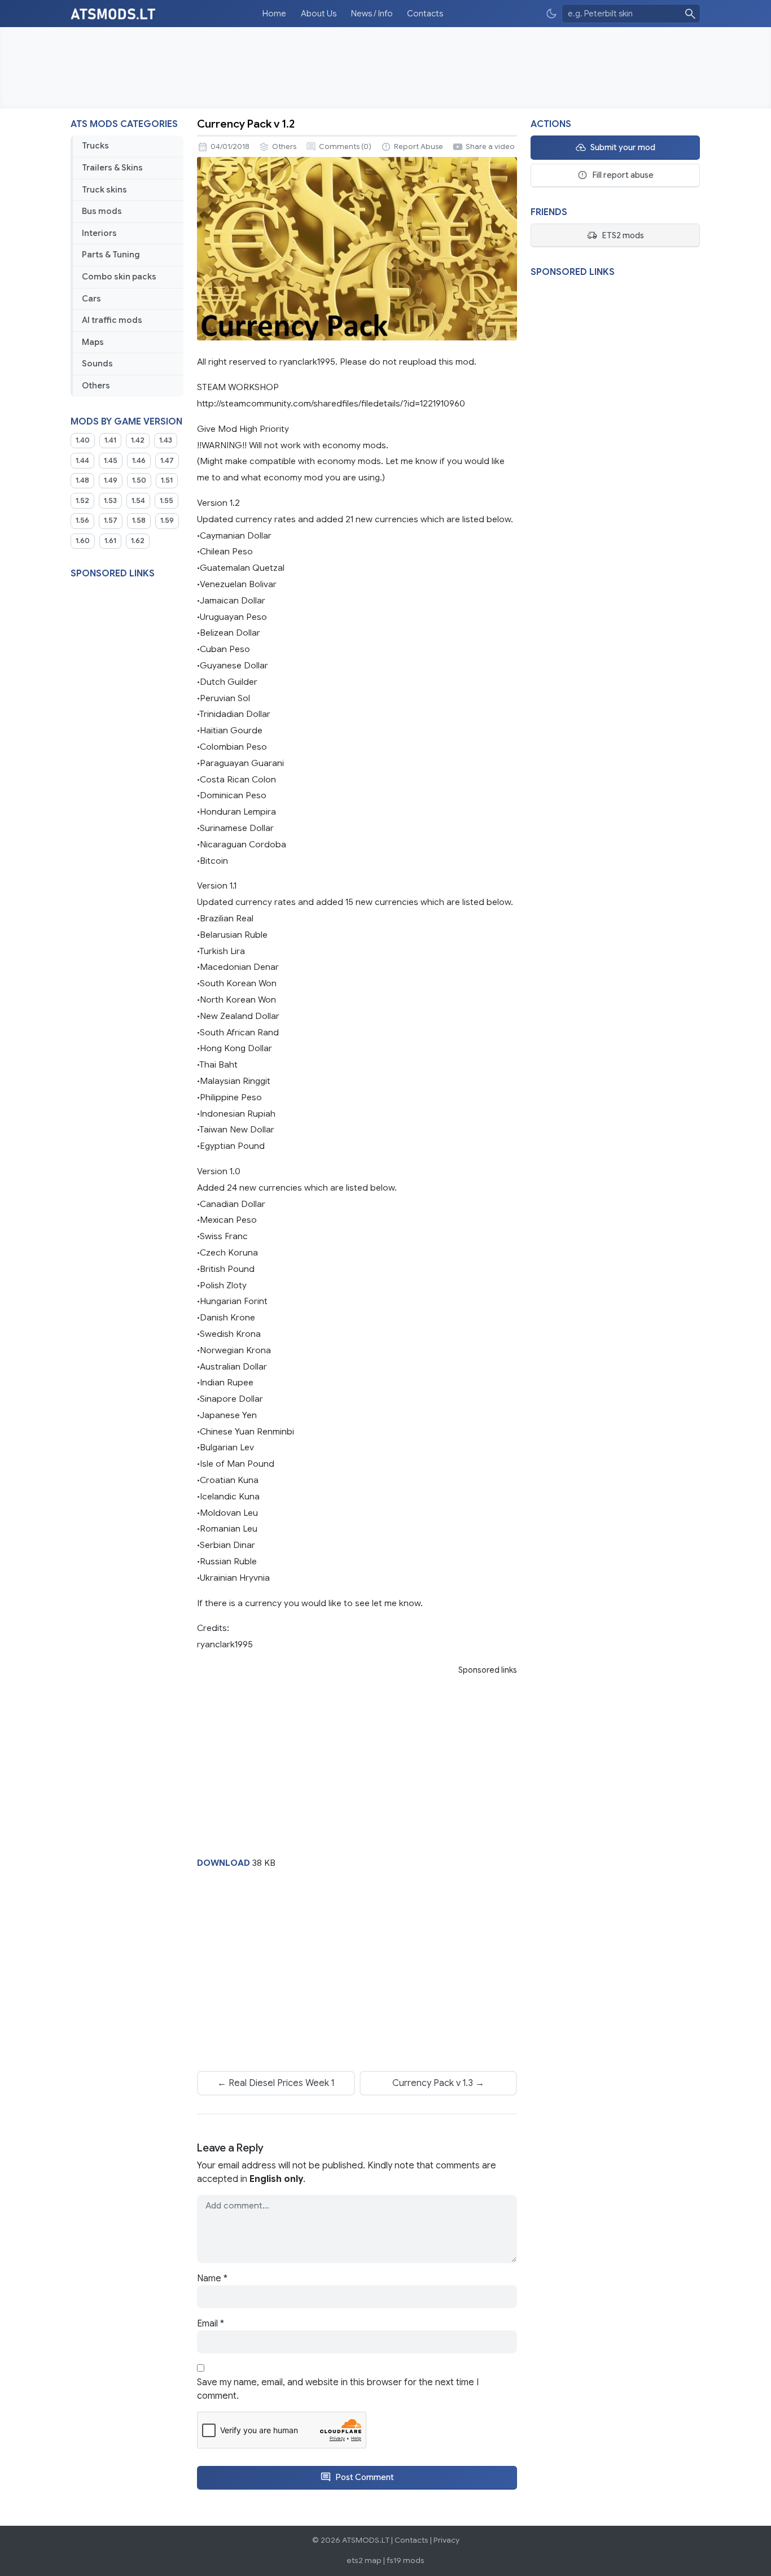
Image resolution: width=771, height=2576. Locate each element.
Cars (91, 299)
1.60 (83, 541)
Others (96, 386)
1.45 (111, 461)
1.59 (167, 521)
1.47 (167, 461)
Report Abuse (419, 147)
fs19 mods (406, 2560)
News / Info (372, 14)
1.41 (110, 440)
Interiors (99, 233)
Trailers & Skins (112, 168)
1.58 (139, 521)
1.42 (138, 440)
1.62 (138, 541)
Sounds (97, 364)
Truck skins (104, 190)
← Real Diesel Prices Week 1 (276, 2083)
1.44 (82, 461)
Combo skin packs (119, 277)
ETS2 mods (623, 235)
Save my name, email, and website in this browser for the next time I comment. (338, 2389)
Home (274, 14)
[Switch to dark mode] (551, 14)
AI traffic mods (112, 320)
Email (211, 2324)
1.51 (167, 480)
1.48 (82, 480)
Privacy (446, 2540)
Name (212, 2278)
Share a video (490, 147)
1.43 (166, 440)
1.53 (110, 501)
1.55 (167, 501)
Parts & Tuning (111, 255)
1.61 (110, 541)
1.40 (83, 440)
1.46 (139, 461)
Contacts (425, 14)
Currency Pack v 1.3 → (438, 2083)
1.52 (82, 501)
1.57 (111, 521)
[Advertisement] (385, 68)
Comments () (345, 147)
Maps (93, 342)
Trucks (95, 146)
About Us (319, 14)
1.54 (138, 501)
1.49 (111, 480)
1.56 (82, 521)
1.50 (139, 480)
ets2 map (364, 2560)
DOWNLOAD (224, 1863)
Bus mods (102, 211)
